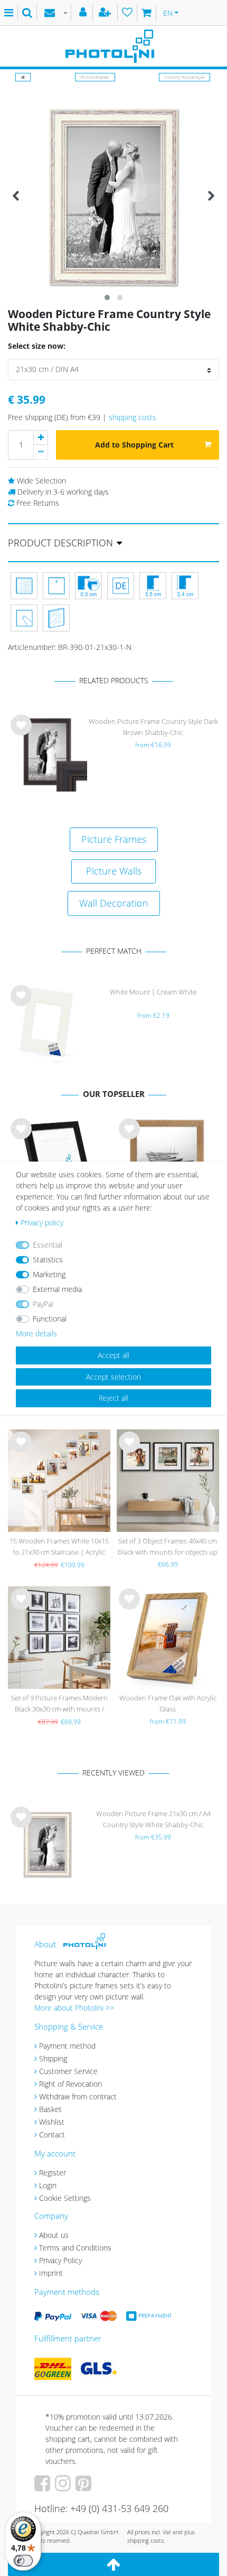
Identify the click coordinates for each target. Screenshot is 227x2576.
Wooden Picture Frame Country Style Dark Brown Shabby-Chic (153, 727)
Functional (50, 1319)
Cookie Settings (65, 2198)
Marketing (49, 1274)
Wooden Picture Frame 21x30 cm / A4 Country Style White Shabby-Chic (153, 1819)
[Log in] (84, 13)
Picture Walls (114, 871)
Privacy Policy (60, 2260)
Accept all (113, 1355)
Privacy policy (42, 1222)
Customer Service (68, 2071)
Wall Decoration (114, 903)
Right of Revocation (70, 2084)
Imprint (51, 2273)
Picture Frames (95, 77)
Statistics (48, 1259)
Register (53, 2173)
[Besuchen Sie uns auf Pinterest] (85, 2487)
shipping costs (133, 417)
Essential (48, 1245)
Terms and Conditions (75, 2248)
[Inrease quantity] (41, 438)
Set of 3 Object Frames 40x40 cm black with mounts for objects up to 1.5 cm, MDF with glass (168, 1547)
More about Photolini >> (74, 2008)
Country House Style (185, 77)
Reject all (113, 1398)
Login (48, 2185)
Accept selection (113, 1377)
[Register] (106, 13)
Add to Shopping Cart (134, 445)
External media (57, 1289)
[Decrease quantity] (41, 452)
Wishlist (52, 2122)
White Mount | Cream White (153, 992)
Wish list (21, 733)
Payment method (67, 2046)
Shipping (53, 2058)
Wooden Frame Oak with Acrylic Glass (168, 1703)
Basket (50, 2109)
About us (54, 2235)
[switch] (23, 2561)
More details (36, 1333)
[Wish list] (127, 13)
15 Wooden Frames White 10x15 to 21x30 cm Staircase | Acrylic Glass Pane (59, 1547)
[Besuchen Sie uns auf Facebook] (44, 2487)
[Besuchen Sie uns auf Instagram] (64, 2487)
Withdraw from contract (78, 2096)
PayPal (43, 1304)
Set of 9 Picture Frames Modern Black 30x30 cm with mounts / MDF (59, 1704)
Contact (52, 2135)
